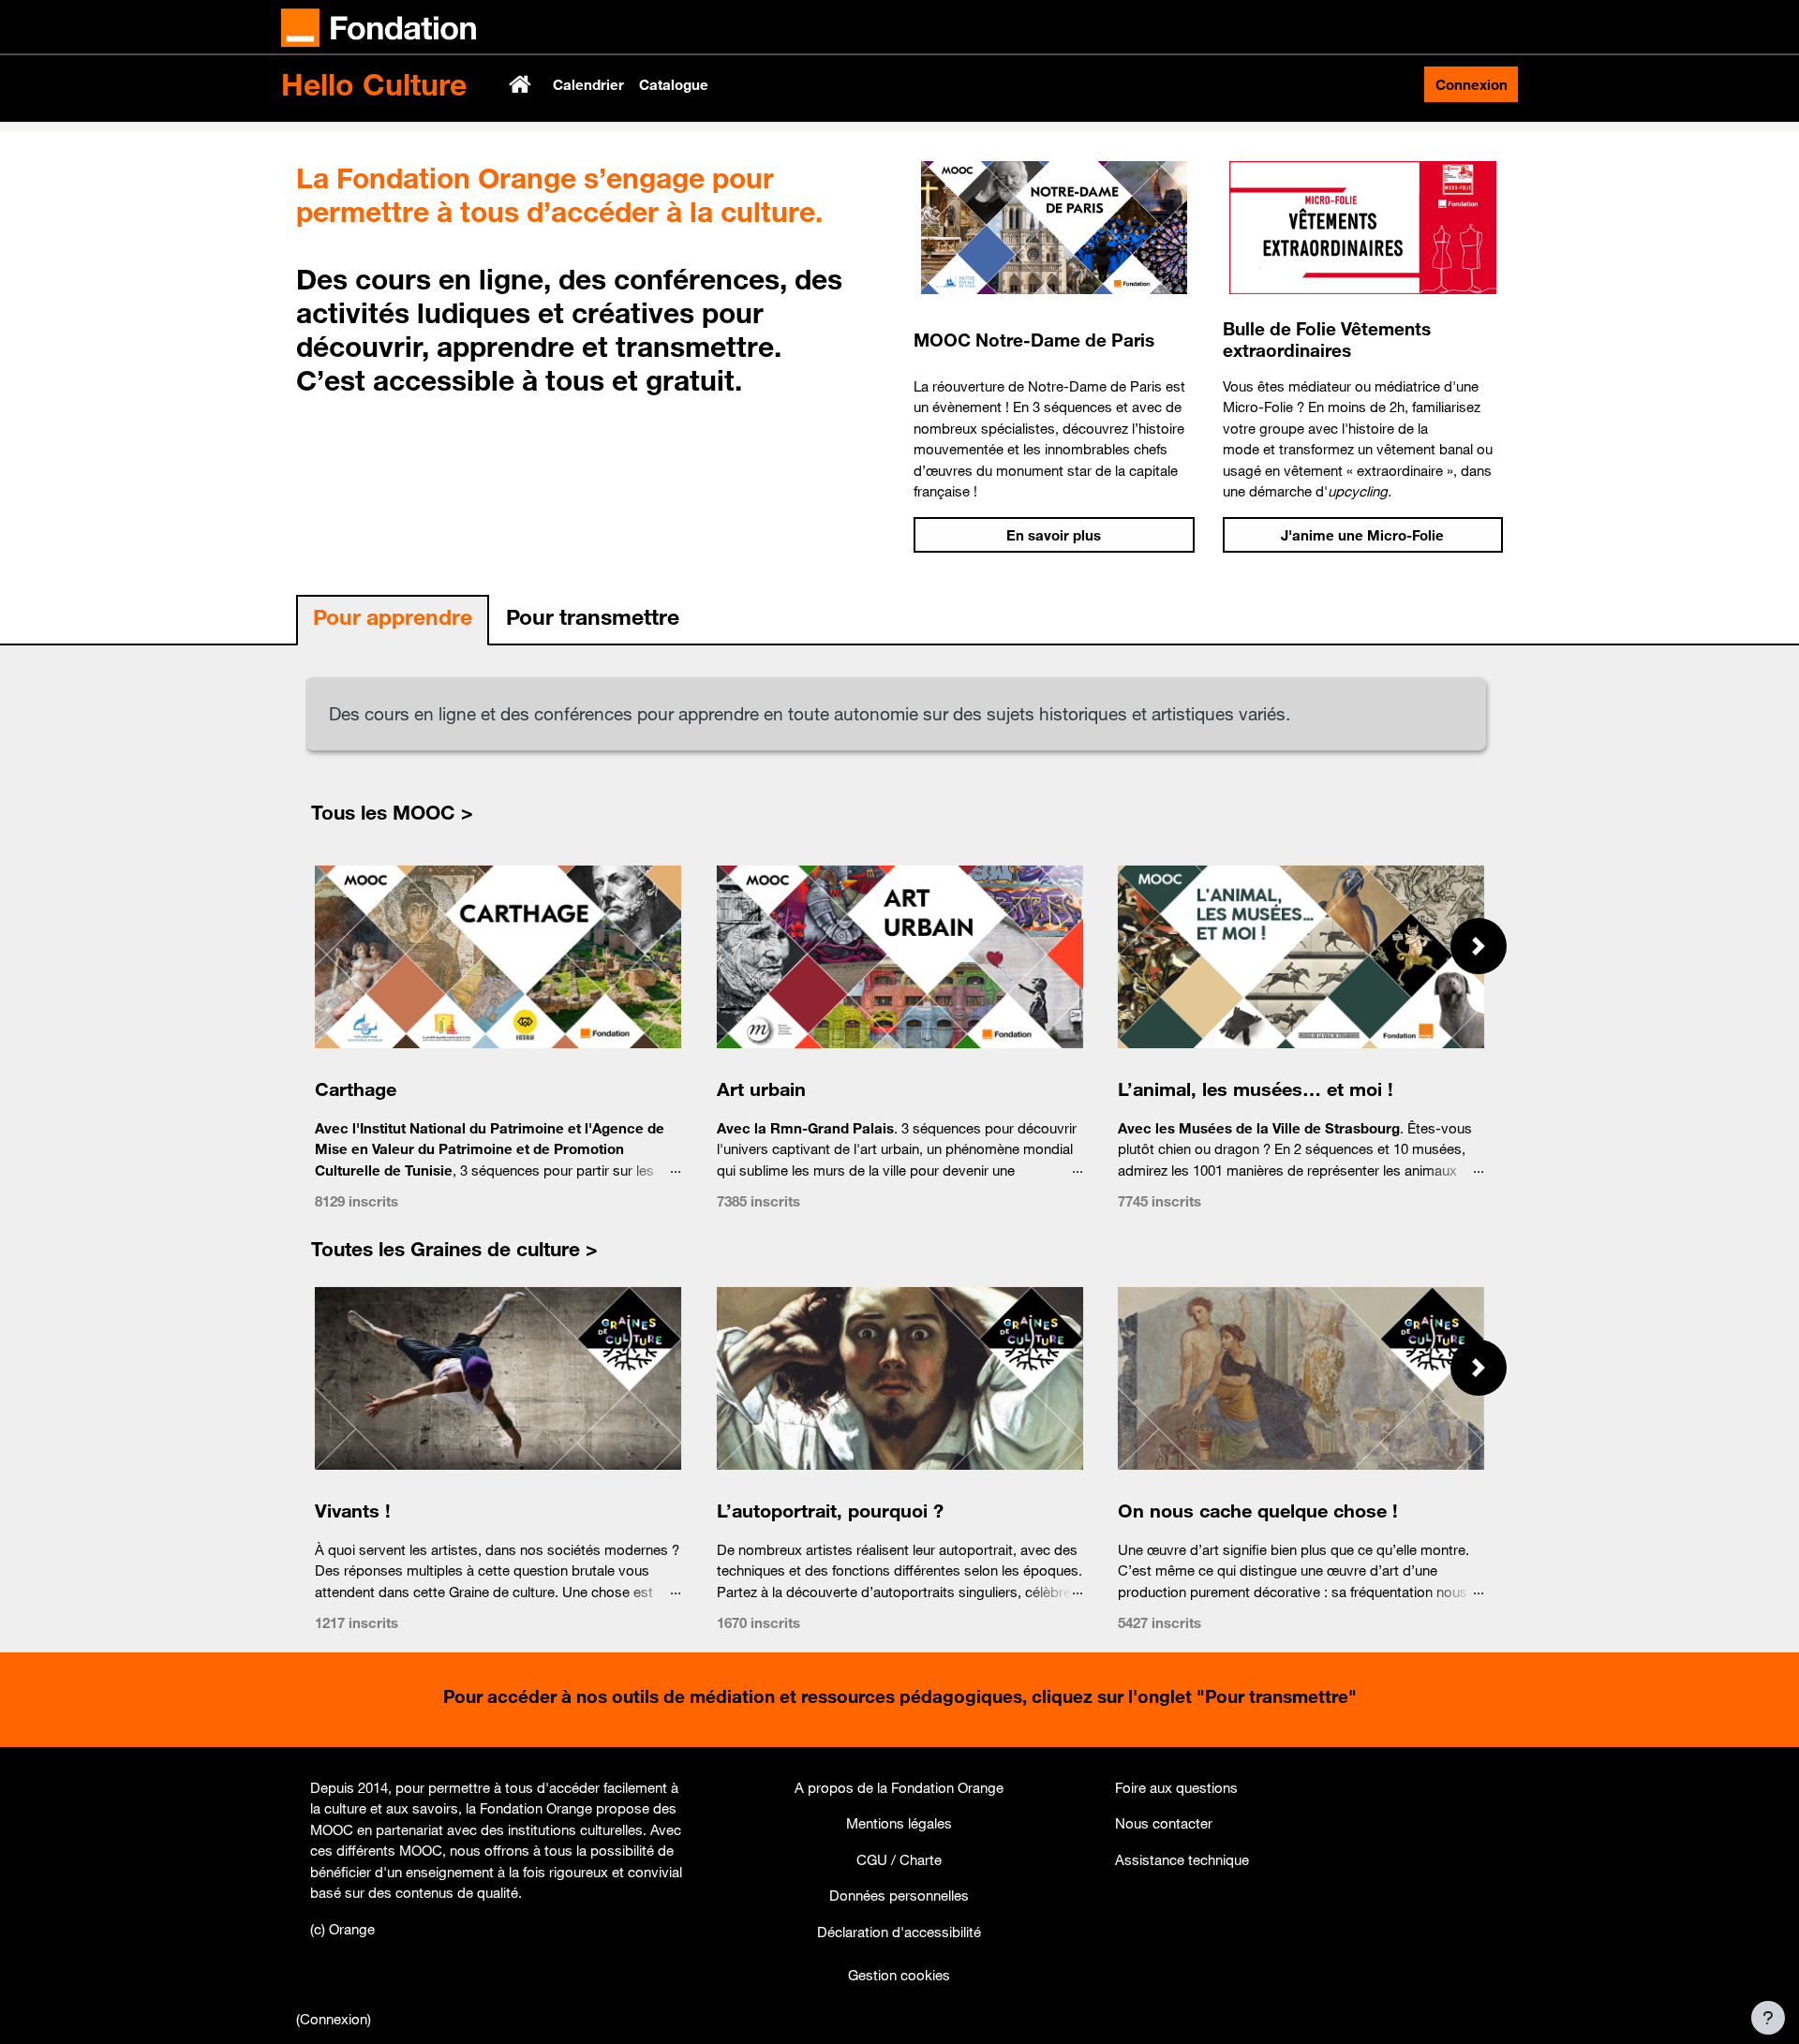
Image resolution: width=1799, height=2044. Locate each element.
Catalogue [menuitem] (674, 84)
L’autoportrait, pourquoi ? (829, 1511)
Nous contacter (1164, 1823)
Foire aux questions (1176, 1787)
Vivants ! (353, 1511)
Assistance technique (1182, 1859)
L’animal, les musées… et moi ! (1256, 1089)
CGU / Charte (899, 1859)
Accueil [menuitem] (522, 84)
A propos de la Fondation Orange (899, 1787)
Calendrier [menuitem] (588, 84)
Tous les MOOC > (392, 812)
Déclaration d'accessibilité (899, 1932)
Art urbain (760, 1089)
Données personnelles (899, 1895)
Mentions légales (899, 1823)
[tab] (393, 621)
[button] (1479, 946)
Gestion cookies (899, 1975)
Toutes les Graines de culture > (454, 1249)
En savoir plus (1054, 535)
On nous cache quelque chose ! (1258, 1511)
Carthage (356, 1089)
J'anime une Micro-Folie (1362, 535)
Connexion (1472, 84)
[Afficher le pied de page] (1768, 2018)
